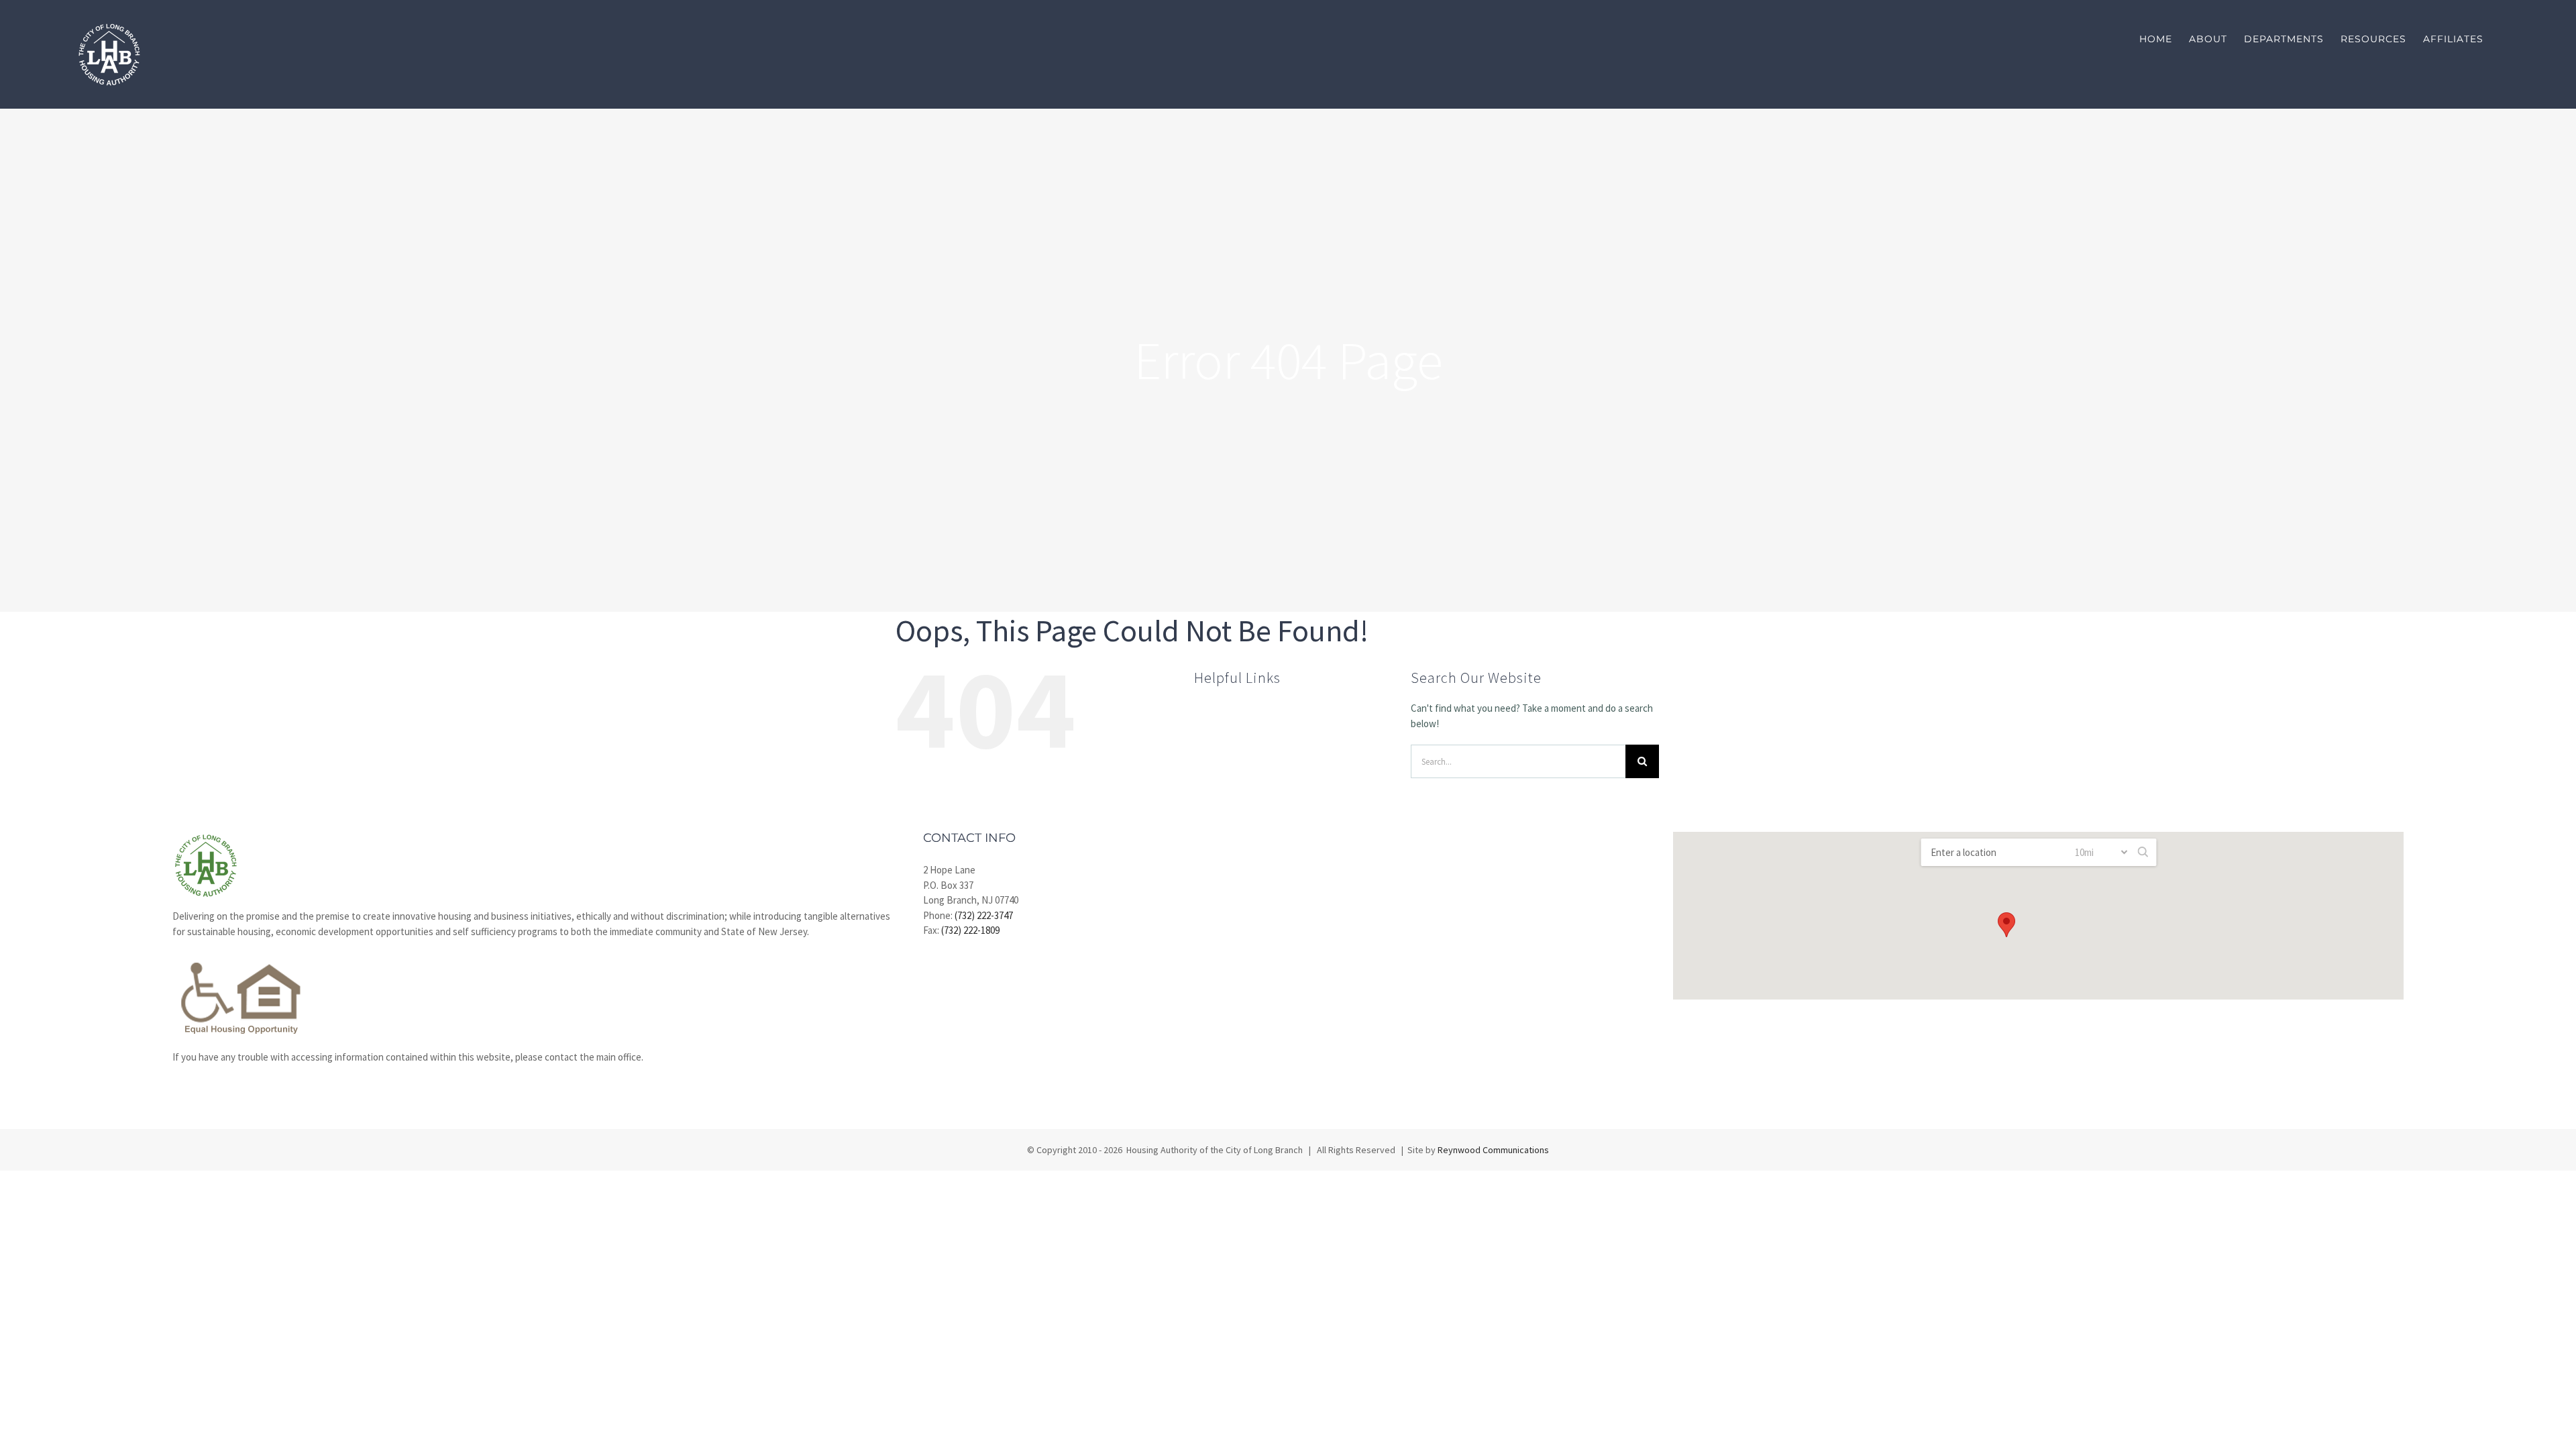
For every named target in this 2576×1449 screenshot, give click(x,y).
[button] (2006, 925)
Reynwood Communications (1493, 1150)
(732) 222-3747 (984, 915)
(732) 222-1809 (970, 930)
